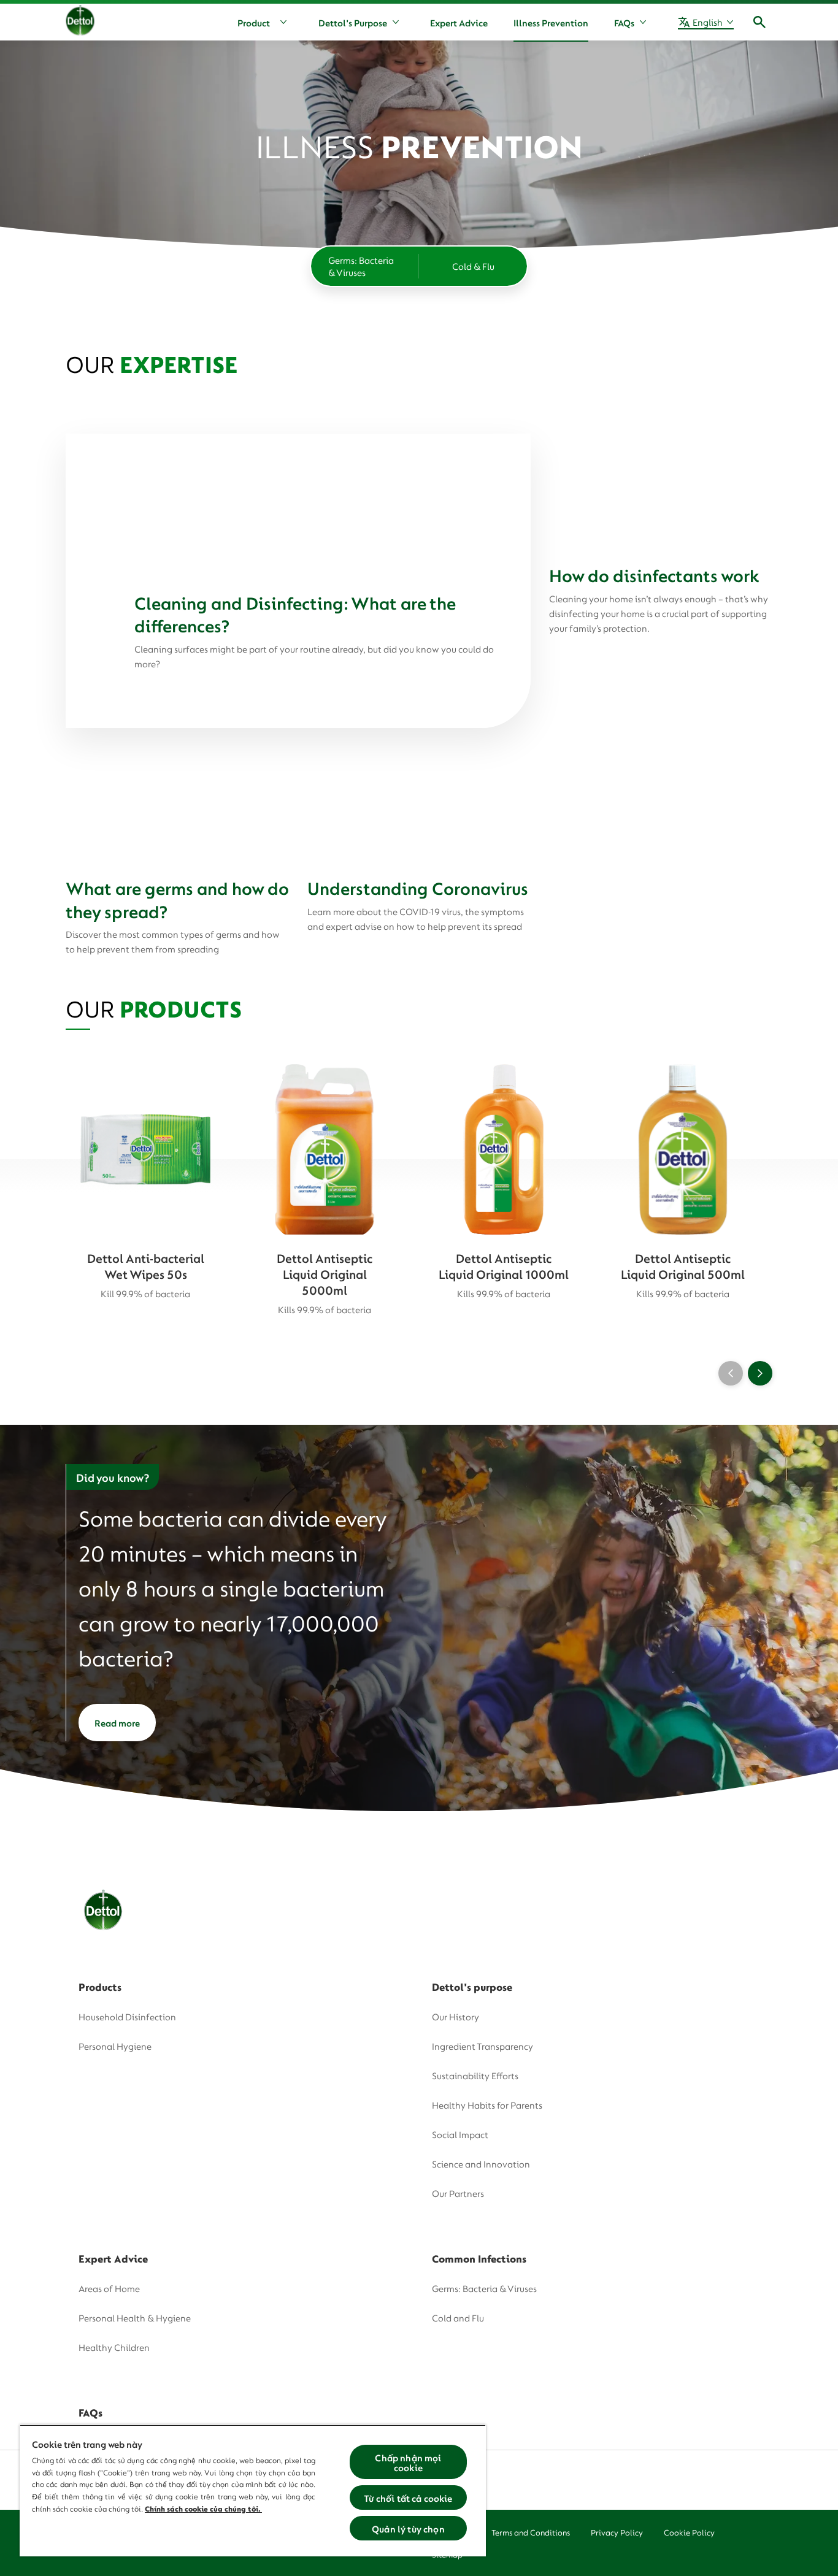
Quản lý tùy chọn (408, 2528)
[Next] (760, 1373)
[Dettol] (80, 23)
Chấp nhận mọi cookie (408, 2462)
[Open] (759, 22)
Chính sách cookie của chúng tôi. (203, 2508)
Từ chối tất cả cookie (408, 2497)
